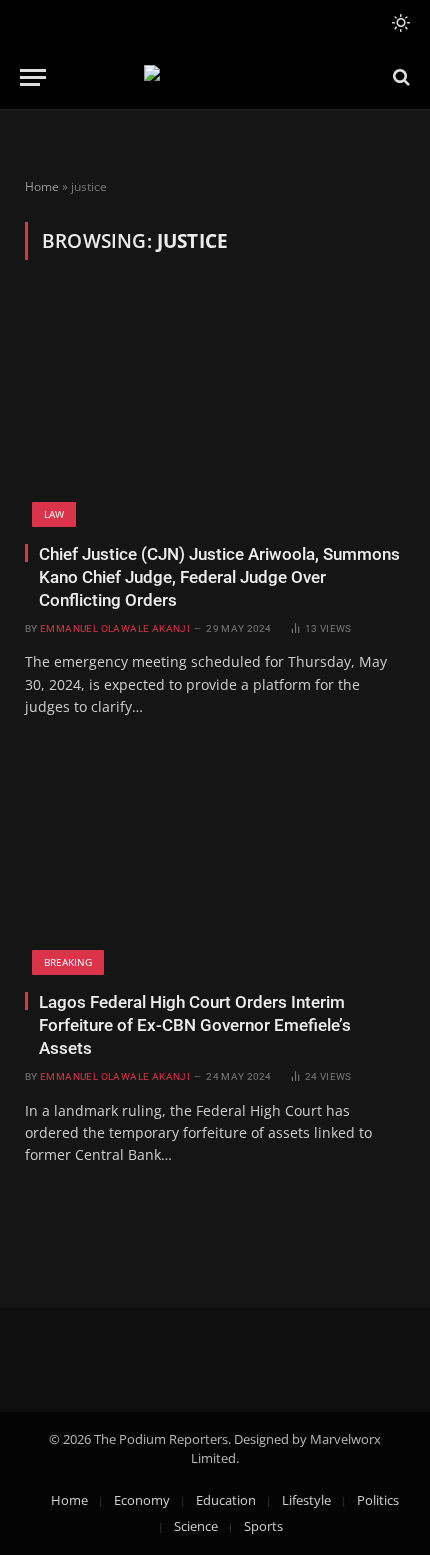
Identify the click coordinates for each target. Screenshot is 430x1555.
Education (226, 1500)
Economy (142, 1500)
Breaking (68, 962)
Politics (378, 1500)
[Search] (399, 77)
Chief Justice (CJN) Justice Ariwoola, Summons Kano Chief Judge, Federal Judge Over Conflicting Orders (219, 577)
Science (196, 1526)
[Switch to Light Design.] (399, 23)
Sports (263, 1526)
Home (42, 186)
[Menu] (33, 77)
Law (54, 514)
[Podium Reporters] (215, 77)
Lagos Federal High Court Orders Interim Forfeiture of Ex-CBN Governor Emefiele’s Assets (195, 1025)
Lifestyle (306, 1500)
